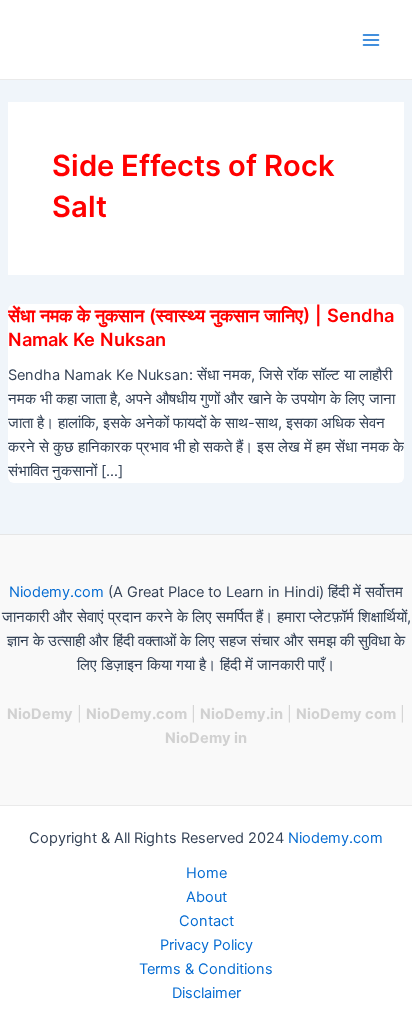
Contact (206, 921)
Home (206, 873)
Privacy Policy (206, 945)
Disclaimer (206, 993)
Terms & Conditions (206, 969)
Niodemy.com (56, 592)
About (206, 897)
